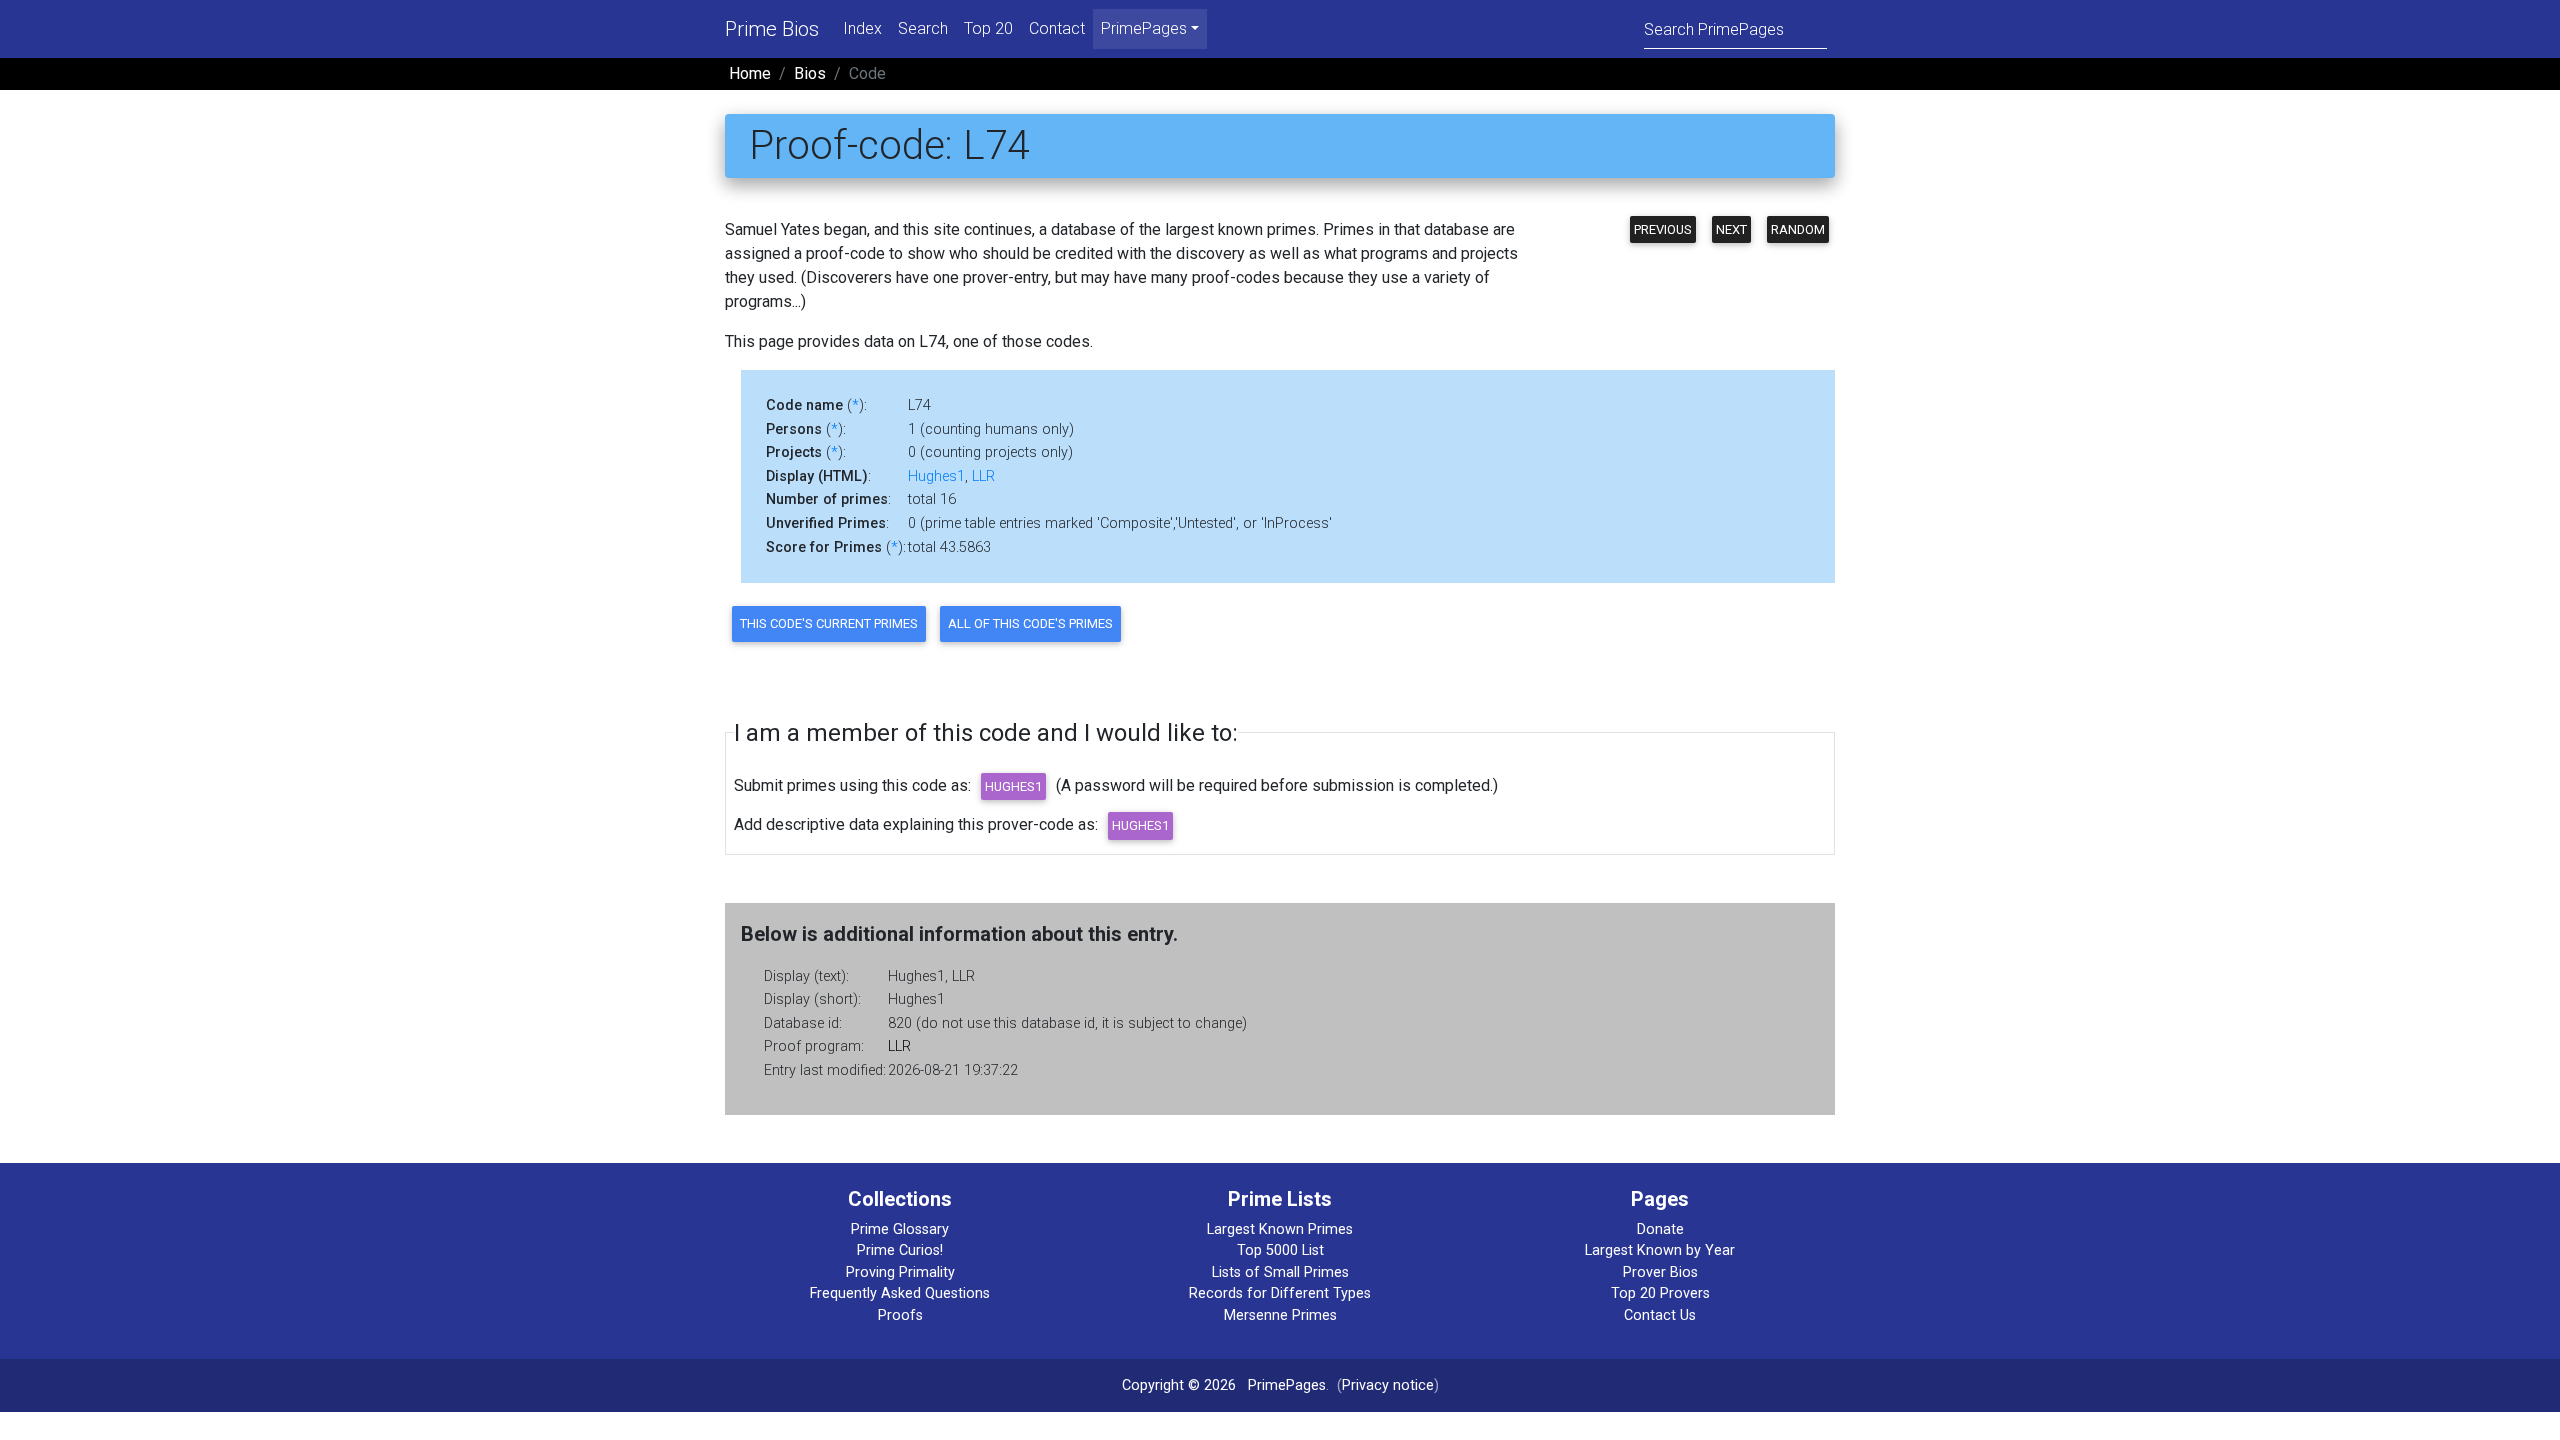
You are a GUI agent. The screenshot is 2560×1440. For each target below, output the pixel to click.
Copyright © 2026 (1179, 1385)
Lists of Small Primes (1280, 1272)
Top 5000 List (1280, 1250)
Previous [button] (1663, 229)
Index (862, 28)
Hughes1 (936, 476)
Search (923, 28)
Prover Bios (1660, 1272)
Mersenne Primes (1280, 1315)
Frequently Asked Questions (900, 1293)
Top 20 (988, 28)
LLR (983, 476)
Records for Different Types (1280, 1293)
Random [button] (1798, 229)
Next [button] (1731, 229)
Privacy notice (1388, 1385)
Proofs (900, 1315)
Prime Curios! (900, 1250)
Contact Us (1660, 1315)
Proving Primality (900, 1272)
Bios (810, 73)
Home (750, 73)
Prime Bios (772, 29)
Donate (1660, 1229)
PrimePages (1287, 1385)
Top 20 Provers (1660, 1293)
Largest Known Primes (1280, 1229)
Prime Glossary (900, 1229)
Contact (1057, 28)
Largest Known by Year (1660, 1250)
